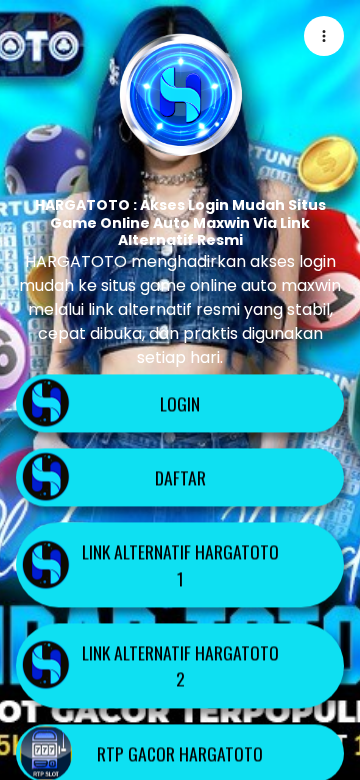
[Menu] (324, 36)
